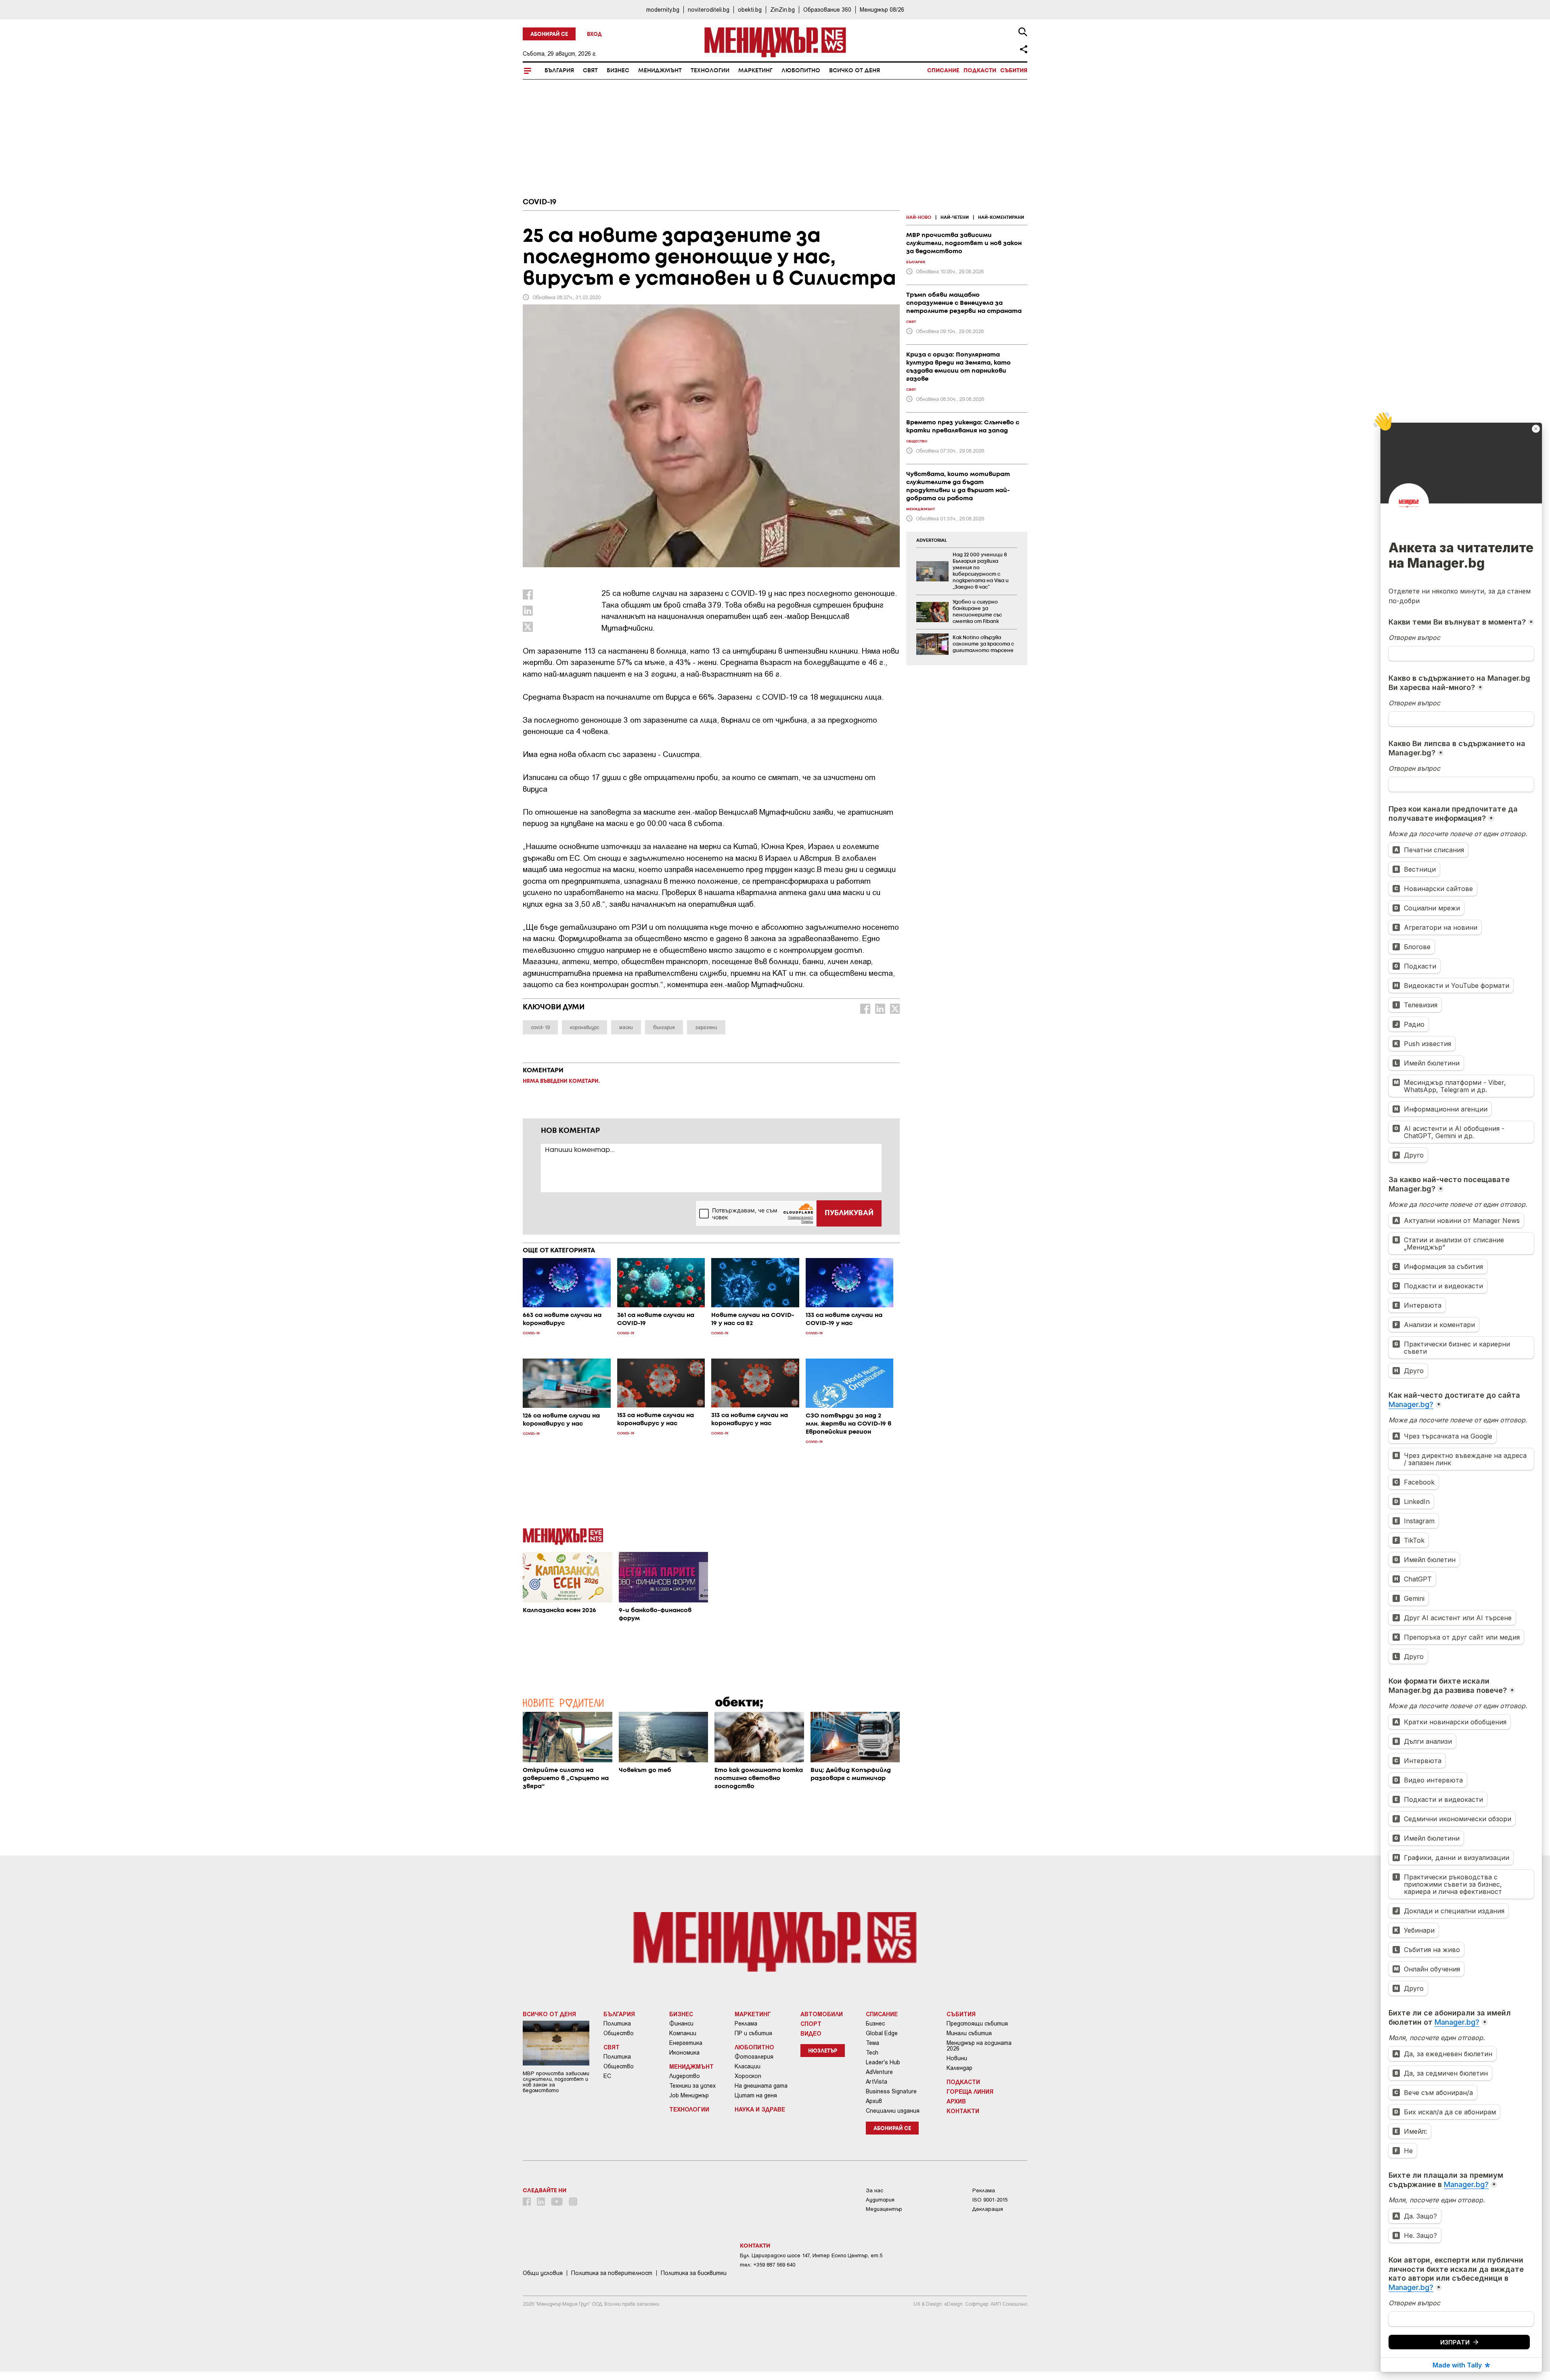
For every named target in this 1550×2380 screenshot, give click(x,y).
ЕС (607, 2076)
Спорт (811, 2024)
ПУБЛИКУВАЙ (849, 1213)
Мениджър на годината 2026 (979, 2046)
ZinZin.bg (782, 9)
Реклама (746, 2024)
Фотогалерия (754, 2057)
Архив (874, 2101)
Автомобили (822, 2014)
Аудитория (880, 2200)
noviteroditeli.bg (709, 9)
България (559, 71)
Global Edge (882, 2033)
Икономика (684, 2053)
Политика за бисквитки (694, 2273)
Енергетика (686, 2043)
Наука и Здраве (760, 2109)
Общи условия (543, 2273)
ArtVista (877, 2082)
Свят (590, 71)
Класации (748, 2066)
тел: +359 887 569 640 (768, 2265)
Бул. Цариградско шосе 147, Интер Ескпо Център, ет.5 (811, 2255)
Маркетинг (755, 71)
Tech (872, 2053)
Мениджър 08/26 (882, 9)
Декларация (988, 2209)
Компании (683, 2033)
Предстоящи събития (977, 2024)
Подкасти (980, 71)
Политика (617, 2024)
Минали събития (969, 2033)
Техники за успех (692, 2086)
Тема (872, 2043)
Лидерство (685, 2076)
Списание (943, 71)
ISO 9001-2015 (990, 2200)
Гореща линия (970, 2091)
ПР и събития (753, 2033)
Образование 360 (827, 9)
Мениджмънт (660, 71)
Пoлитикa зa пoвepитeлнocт (612, 2273)
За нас (874, 2190)
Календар (959, 2068)
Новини (957, 2058)
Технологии (710, 71)
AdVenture (879, 2072)
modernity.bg (663, 9)
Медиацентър (884, 2209)
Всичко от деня (855, 71)
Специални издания (893, 2111)
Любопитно (801, 71)
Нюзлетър (823, 2051)
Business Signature (891, 2091)
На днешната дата (761, 2086)
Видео (811, 2033)
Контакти (963, 2111)
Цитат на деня (756, 2095)
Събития (1014, 71)
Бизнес (618, 71)
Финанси (681, 2024)
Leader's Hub (883, 2062)
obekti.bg (750, 9)
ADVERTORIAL (932, 541)
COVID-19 (539, 202)
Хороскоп (748, 2076)
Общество (619, 2033)
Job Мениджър (689, 2095)
